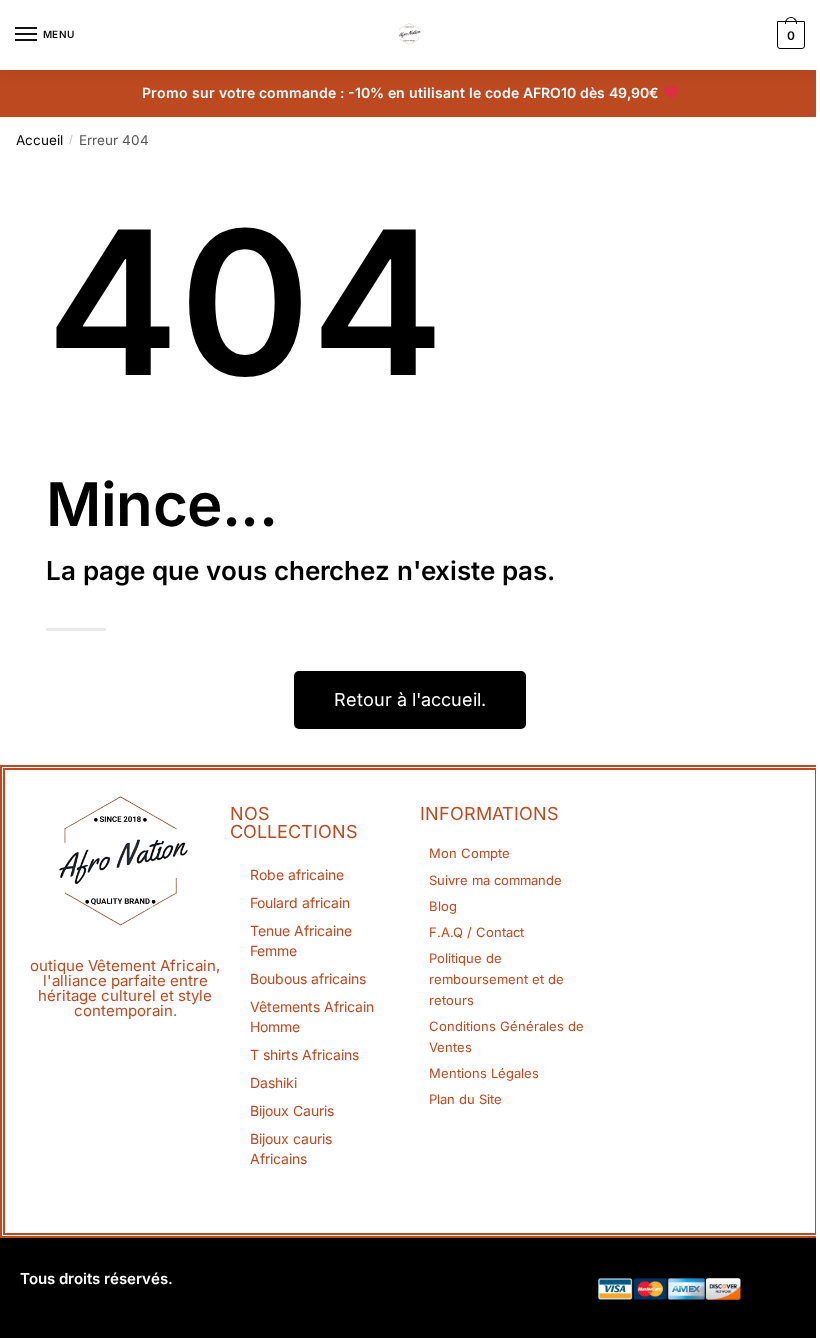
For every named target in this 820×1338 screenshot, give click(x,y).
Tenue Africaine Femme (301, 940)
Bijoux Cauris (292, 1110)
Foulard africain (300, 902)
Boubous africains (308, 978)
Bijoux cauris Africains (291, 1148)
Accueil (39, 140)
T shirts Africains (304, 1054)
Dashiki (273, 1082)
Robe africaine (297, 874)
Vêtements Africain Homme (312, 1016)
